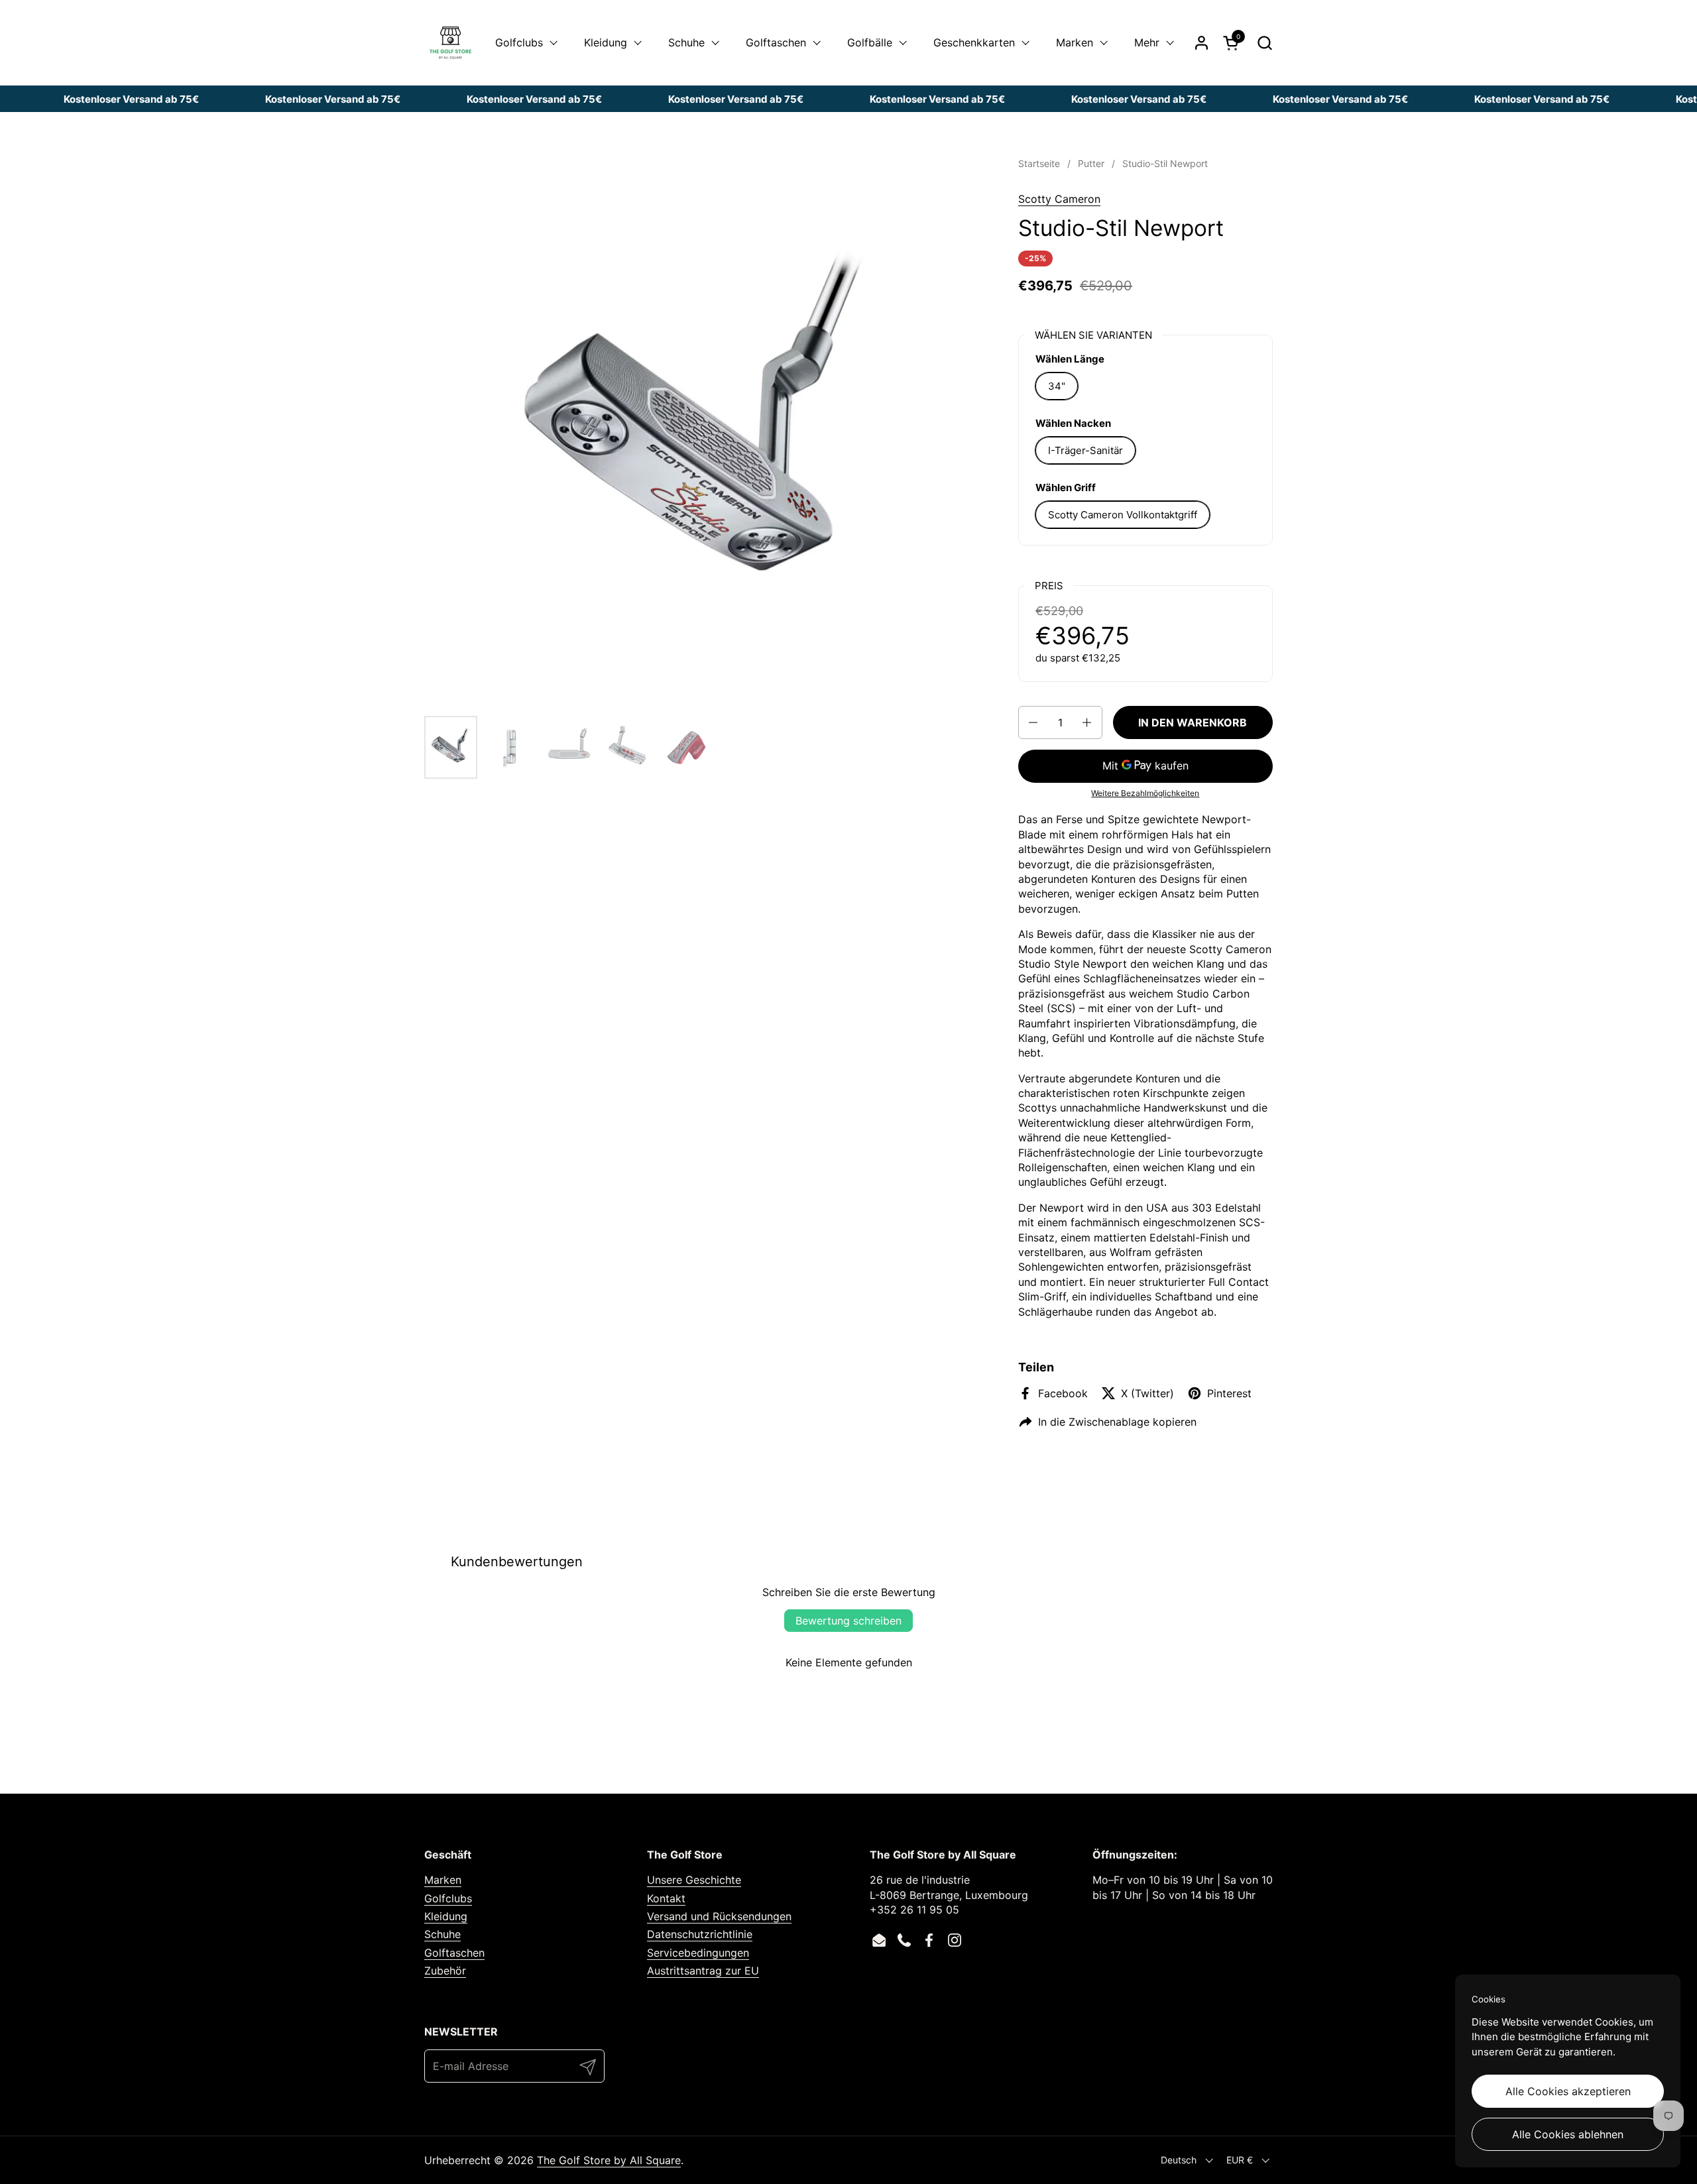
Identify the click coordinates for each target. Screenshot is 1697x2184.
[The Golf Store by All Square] (450, 43)
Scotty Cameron (1059, 199)
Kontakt (666, 1898)
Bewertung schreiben (848, 1621)
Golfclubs (448, 1898)
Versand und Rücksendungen (719, 1916)
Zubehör (445, 1971)
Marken (443, 1880)
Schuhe (442, 1934)
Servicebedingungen (698, 1953)
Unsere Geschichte (694, 1880)
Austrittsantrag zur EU (703, 1971)
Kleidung (446, 1916)
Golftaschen (454, 1953)
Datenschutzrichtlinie (700, 1934)
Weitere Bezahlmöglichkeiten (1145, 793)
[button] (1264, 43)
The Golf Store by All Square (609, 2160)
